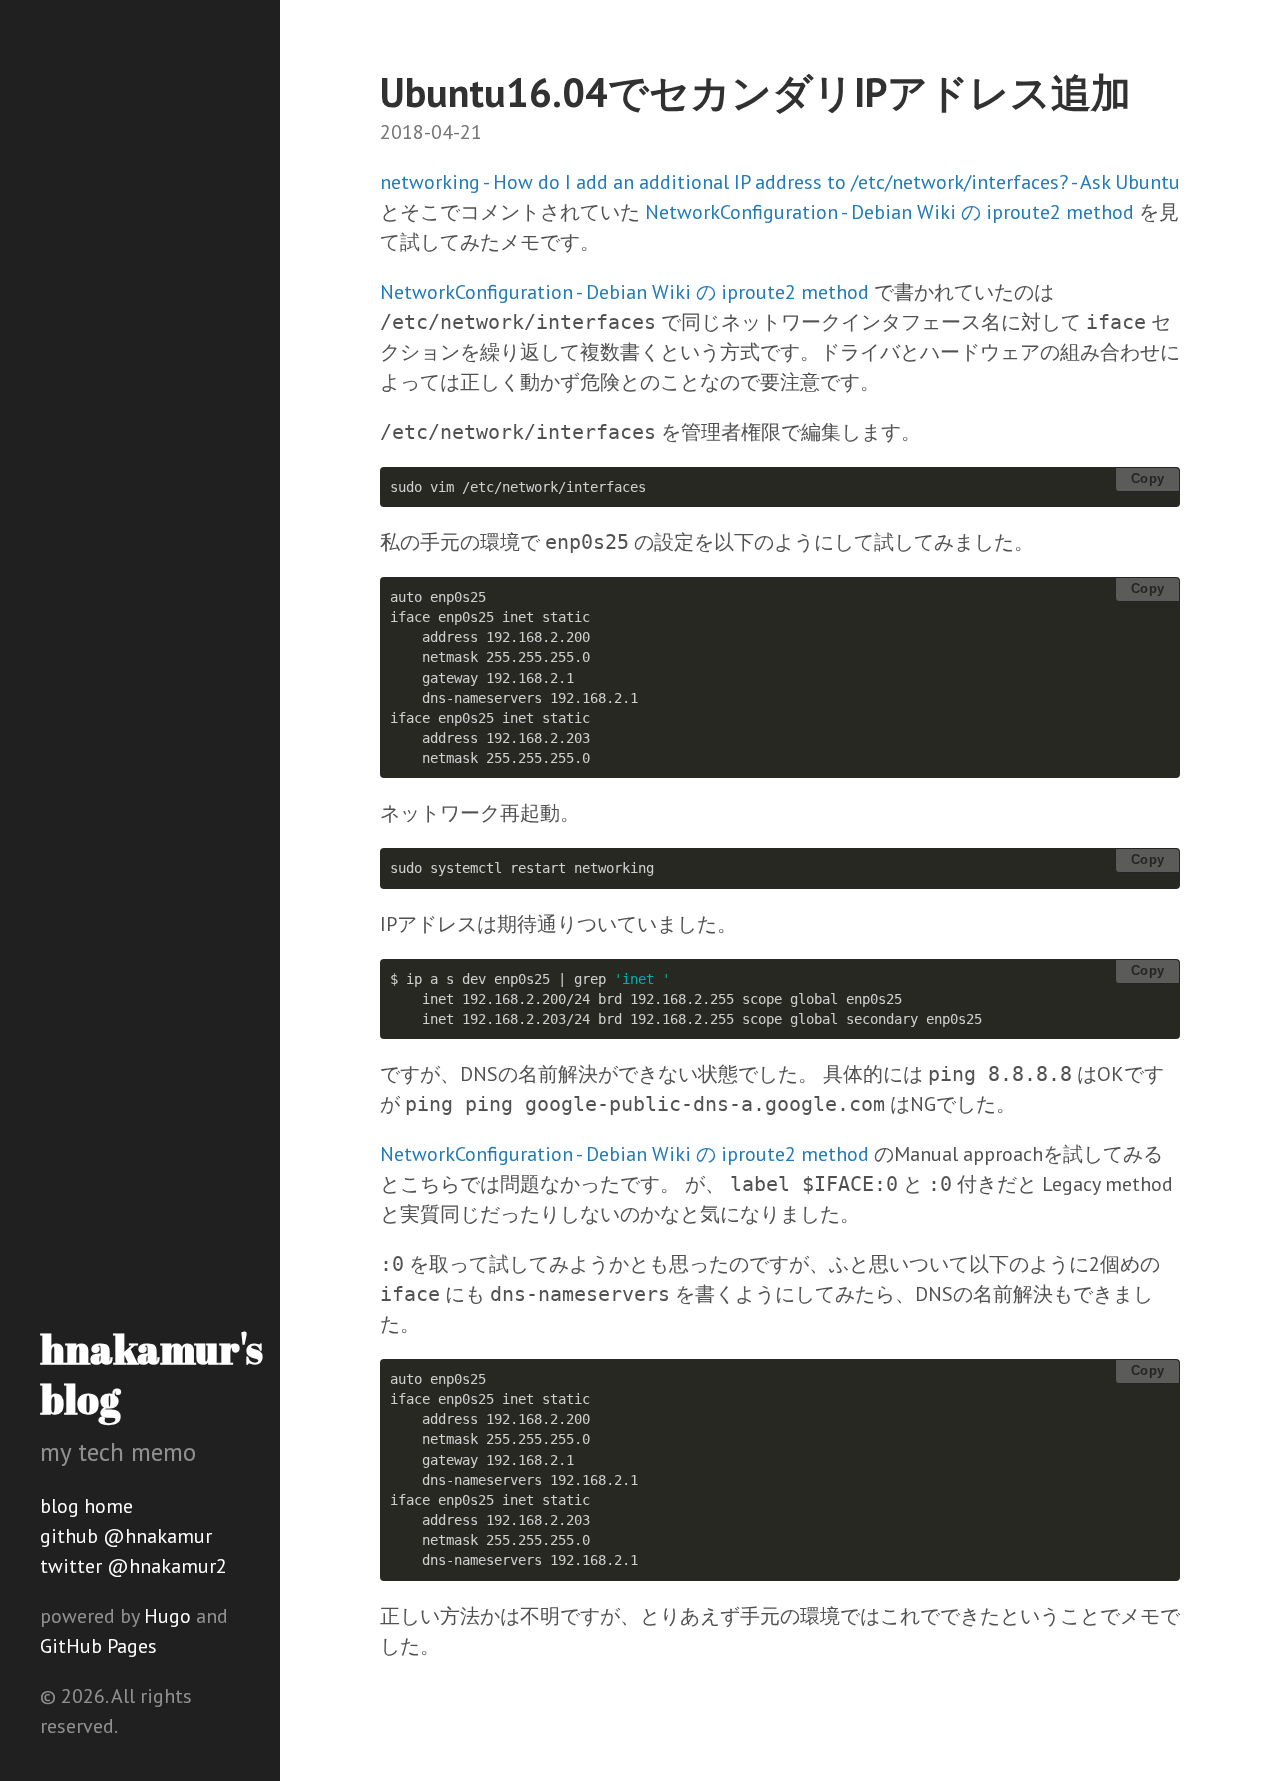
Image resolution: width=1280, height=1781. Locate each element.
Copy (1148, 478)
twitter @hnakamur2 (133, 1566)
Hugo (167, 1616)
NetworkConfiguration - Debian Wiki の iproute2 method (889, 212)
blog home (86, 1506)
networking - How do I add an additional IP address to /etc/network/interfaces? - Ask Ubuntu (780, 182)
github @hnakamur (126, 1536)
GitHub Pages (98, 1646)
